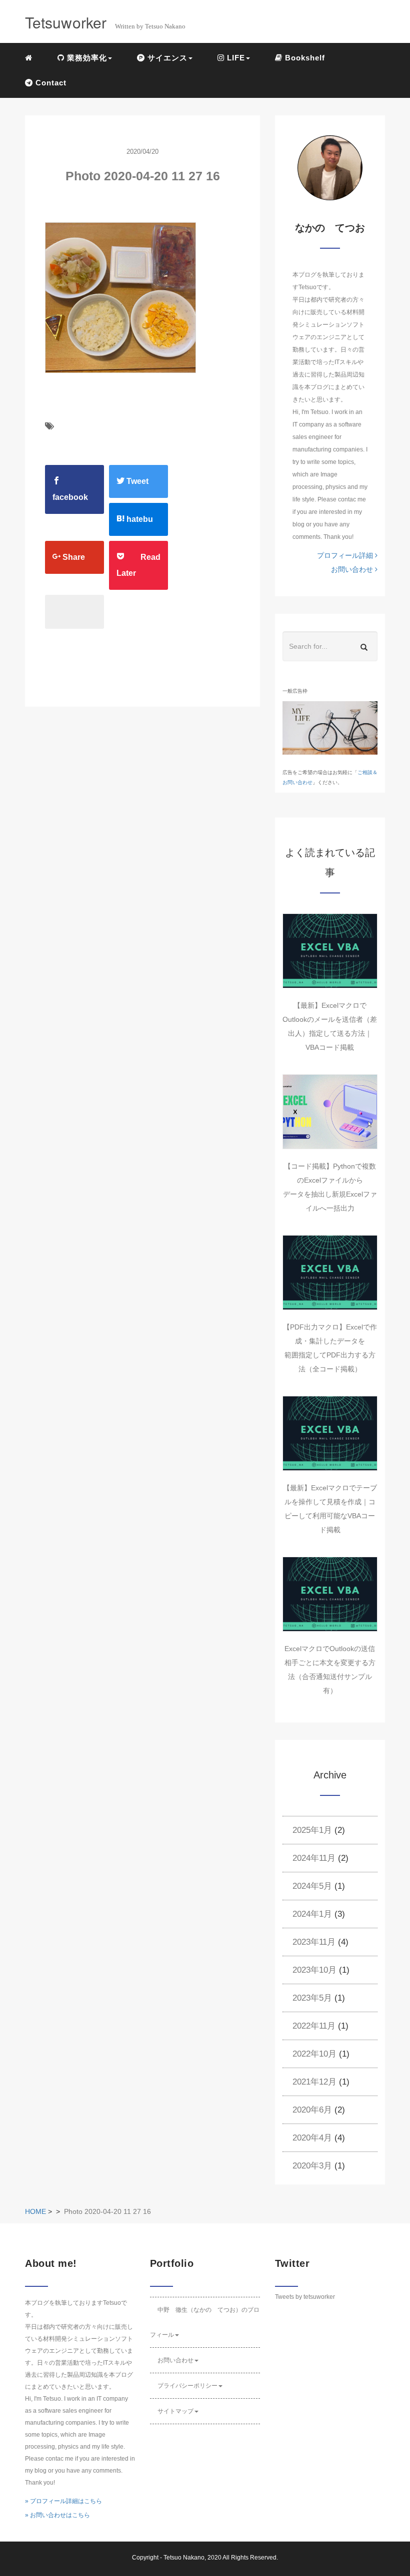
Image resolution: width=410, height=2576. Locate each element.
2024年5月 (312, 1886)
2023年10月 (314, 1970)
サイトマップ (175, 2411)
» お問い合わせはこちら (57, 2515)
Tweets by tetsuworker (305, 2297)
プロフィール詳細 (346, 555)
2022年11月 (314, 2026)
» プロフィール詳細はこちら (63, 2501)
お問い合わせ (353, 569)
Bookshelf (304, 58)
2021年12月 (314, 2082)
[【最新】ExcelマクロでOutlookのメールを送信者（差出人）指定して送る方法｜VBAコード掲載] (330, 951)
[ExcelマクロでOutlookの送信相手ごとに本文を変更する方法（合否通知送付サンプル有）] (330, 1594)
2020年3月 (312, 2166)
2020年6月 (312, 2110)
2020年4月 (312, 2138)
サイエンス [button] (166, 58)
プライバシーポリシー (187, 2386)
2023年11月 (314, 1942)
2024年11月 (314, 1858)
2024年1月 (312, 1914)
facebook (70, 497)
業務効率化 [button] (86, 58)
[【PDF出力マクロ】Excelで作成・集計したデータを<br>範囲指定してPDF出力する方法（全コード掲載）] (330, 1273)
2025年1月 (312, 1830)
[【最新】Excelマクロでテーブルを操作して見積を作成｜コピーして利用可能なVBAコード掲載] (330, 1433)
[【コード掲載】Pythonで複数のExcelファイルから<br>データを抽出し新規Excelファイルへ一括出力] (330, 1112)
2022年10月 (314, 2054)
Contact (50, 83)
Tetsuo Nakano (184, 2558)
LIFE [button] (235, 58)
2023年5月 (312, 1998)
